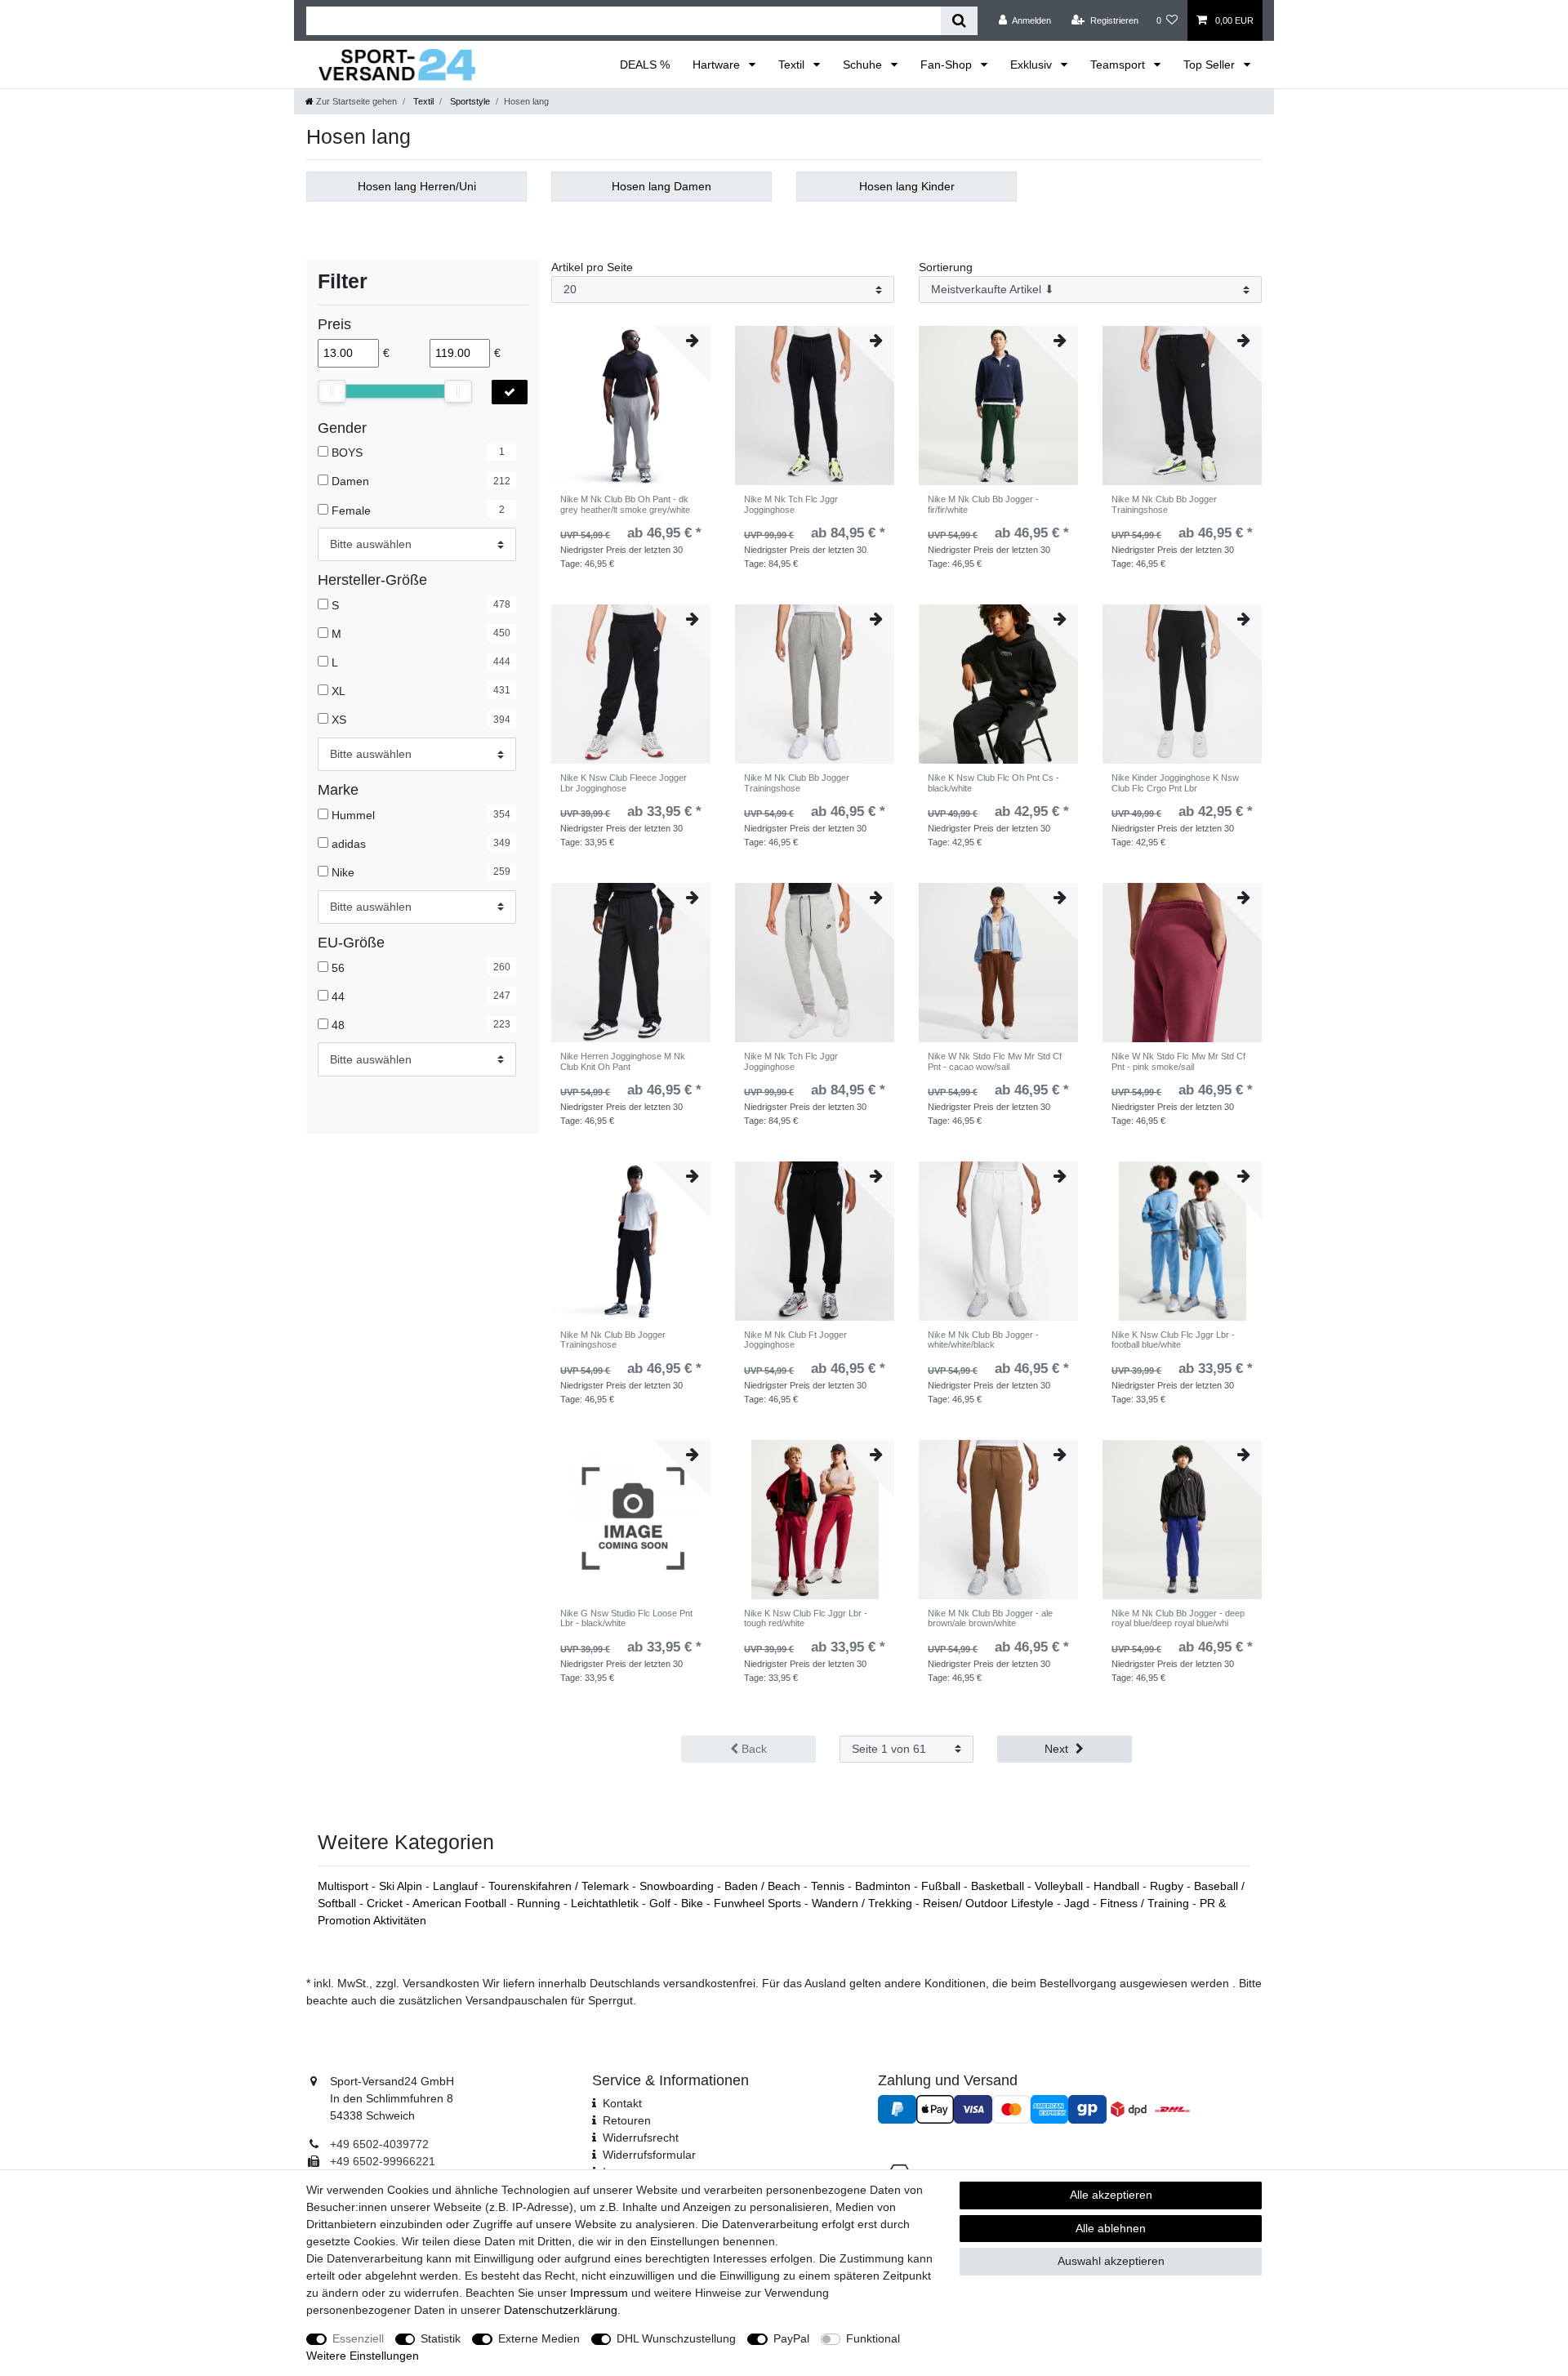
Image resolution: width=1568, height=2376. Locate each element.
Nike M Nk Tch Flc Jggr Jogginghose (791, 504)
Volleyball (1060, 1886)
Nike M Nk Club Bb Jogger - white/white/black (983, 1340)
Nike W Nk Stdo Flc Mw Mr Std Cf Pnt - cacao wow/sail (995, 1061)
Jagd (1078, 1903)
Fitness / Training (1146, 1903)
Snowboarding (678, 1886)
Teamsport (1119, 65)
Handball (1118, 1886)
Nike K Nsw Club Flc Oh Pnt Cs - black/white (993, 782)
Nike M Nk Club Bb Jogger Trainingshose (1164, 504)
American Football (461, 1903)
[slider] (332, 391)
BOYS (347, 452)
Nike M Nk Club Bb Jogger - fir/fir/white (983, 504)
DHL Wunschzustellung (676, 2338)
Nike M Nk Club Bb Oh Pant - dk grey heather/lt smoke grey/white (625, 504)
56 (338, 967)
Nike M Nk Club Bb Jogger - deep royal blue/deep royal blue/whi (1178, 1618)
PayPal (791, 2338)
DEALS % (645, 65)
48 (338, 1025)
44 (338, 996)
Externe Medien (539, 2338)
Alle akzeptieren (1111, 2195)
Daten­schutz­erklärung (561, 2310)
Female (351, 510)
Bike (694, 1903)
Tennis (829, 1886)
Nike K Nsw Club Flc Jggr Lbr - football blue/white (1173, 1340)
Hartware (718, 65)
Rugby (1168, 1886)
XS (339, 720)
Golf (661, 1903)
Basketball (999, 1886)
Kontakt (622, 2103)
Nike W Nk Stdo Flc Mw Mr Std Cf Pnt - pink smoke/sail (1178, 1061)
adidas (349, 844)
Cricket (386, 1903)
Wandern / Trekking (864, 1903)
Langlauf (457, 1886)
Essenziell (358, 2338)
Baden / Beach (764, 1886)
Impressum (599, 2293)
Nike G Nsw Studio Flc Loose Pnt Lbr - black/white (626, 1618)
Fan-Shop (948, 65)
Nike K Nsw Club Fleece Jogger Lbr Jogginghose (624, 782)
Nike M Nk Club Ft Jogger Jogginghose (795, 1340)
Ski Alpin (402, 1886)
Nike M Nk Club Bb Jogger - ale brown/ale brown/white (990, 1618)
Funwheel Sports (759, 1903)
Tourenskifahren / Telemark (560, 1886)
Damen (350, 481)
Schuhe (864, 65)
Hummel (353, 815)
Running (540, 1903)
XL (339, 691)
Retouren (627, 2120)
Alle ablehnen (1111, 2228)
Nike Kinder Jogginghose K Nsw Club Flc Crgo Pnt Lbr (1175, 782)
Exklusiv (1033, 65)
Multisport (345, 1886)
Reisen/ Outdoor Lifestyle (990, 1903)
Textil (793, 65)
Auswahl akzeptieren (1111, 2261)
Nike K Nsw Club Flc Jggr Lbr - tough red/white (806, 1618)
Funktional (873, 2338)
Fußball (942, 1886)
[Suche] (959, 21)
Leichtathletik (606, 1903)
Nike (343, 872)
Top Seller (1211, 65)
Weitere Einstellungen (363, 2356)
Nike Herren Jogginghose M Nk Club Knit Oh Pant (623, 1061)
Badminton (884, 1886)
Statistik (441, 2338)
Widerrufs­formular (649, 2155)
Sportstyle (469, 101)
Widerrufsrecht (641, 2138)
